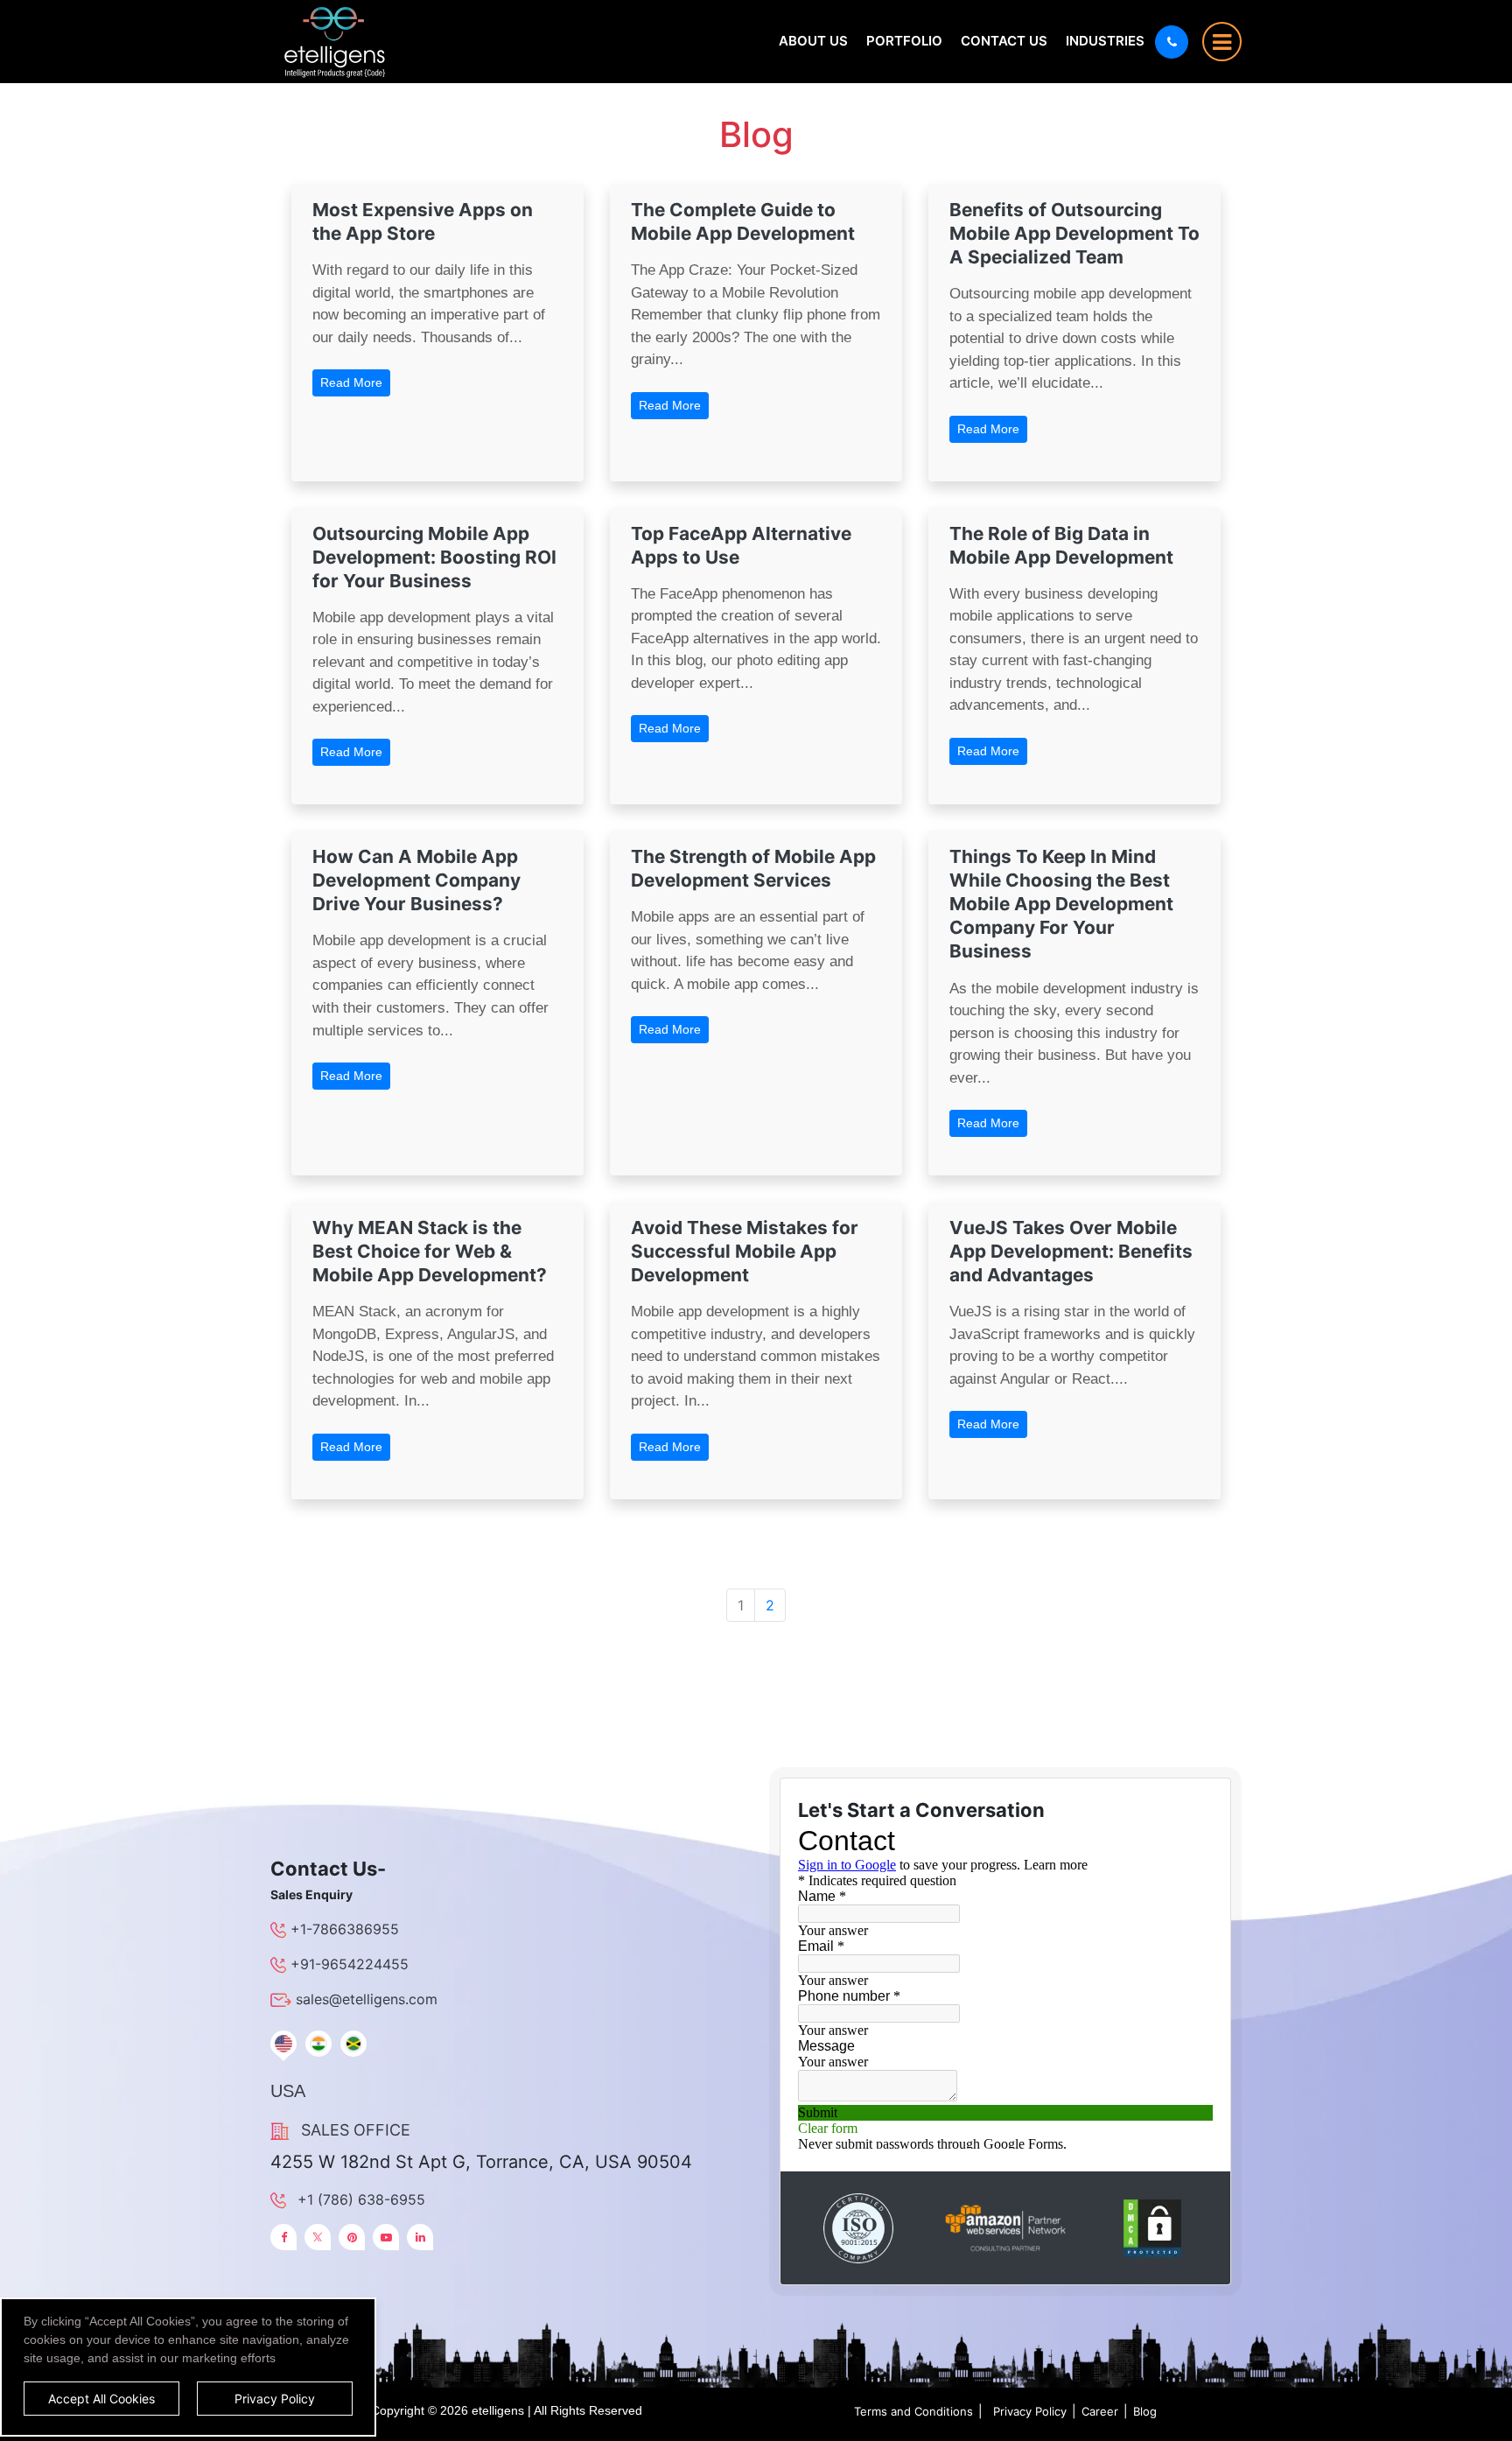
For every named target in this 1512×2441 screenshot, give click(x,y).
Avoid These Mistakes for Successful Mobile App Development (745, 1251)
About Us (813, 41)
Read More (351, 382)
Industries (1105, 41)
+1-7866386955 (345, 1929)
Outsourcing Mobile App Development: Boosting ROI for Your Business (434, 557)
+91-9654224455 (350, 1964)
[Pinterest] (352, 2237)
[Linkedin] (420, 2237)
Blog (1145, 2411)
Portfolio (904, 41)
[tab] (283, 2044)
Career (1100, 2411)
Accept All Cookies (101, 2399)
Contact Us (1004, 41)
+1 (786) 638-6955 (361, 2199)
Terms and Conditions (913, 2411)
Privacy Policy (1030, 2411)
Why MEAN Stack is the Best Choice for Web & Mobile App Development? (430, 1251)
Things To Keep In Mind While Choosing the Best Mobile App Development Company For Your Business (1061, 904)
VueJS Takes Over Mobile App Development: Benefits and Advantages (1071, 1251)
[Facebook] (283, 2237)
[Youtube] (386, 2237)
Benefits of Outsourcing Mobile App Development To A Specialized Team (1074, 233)
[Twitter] (318, 2237)
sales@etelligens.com (367, 1999)
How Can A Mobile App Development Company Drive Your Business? (416, 880)
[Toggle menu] (1222, 42)
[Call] (1172, 42)
